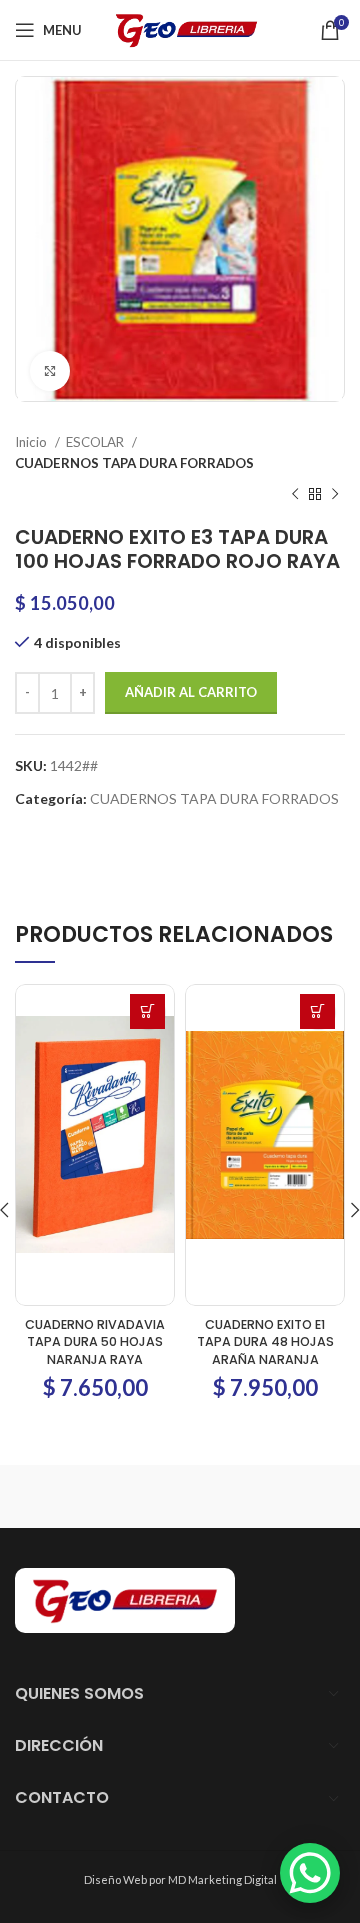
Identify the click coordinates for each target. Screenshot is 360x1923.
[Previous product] (295, 495)
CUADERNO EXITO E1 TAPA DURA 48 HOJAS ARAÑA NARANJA (265, 1342)
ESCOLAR (96, 442)
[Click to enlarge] (50, 371)
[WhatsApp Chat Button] (310, 1873)
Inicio (32, 442)
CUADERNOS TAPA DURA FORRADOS (134, 463)
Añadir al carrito (191, 692)
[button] (147, 1011)
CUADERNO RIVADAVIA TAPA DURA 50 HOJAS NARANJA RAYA (95, 1342)
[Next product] (335, 495)
